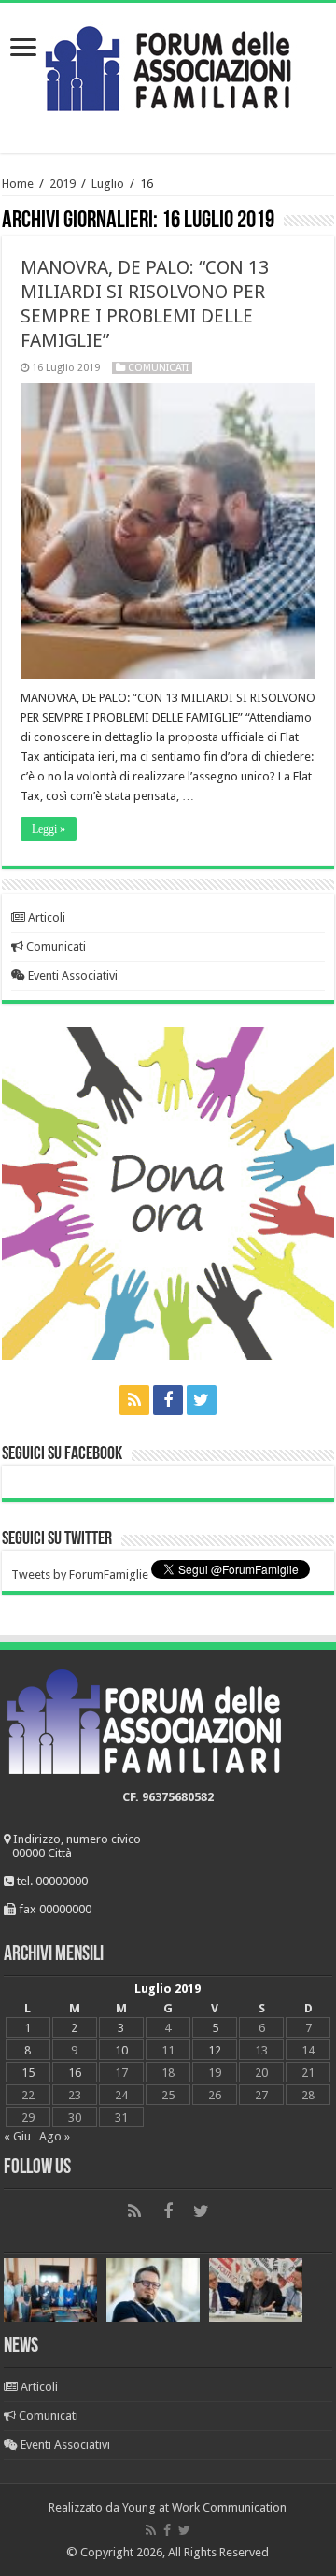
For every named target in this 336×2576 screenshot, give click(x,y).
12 (215, 2050)
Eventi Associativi (71, 975)
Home (18, 184)
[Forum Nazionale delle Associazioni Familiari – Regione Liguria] (168, 64)
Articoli (45, 917)
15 (28, 2073)
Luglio (108, 184)
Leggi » (49, 829)
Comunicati (158, 368)
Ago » (55, 2136)
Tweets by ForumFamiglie (80, 1574)
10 (121, 2050)
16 (75, 2073)
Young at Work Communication (204, 2507)
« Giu (17, 2136)
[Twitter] (202, 1400)
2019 (63, 184)
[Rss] (134, 1400)
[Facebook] (168, 1400)
